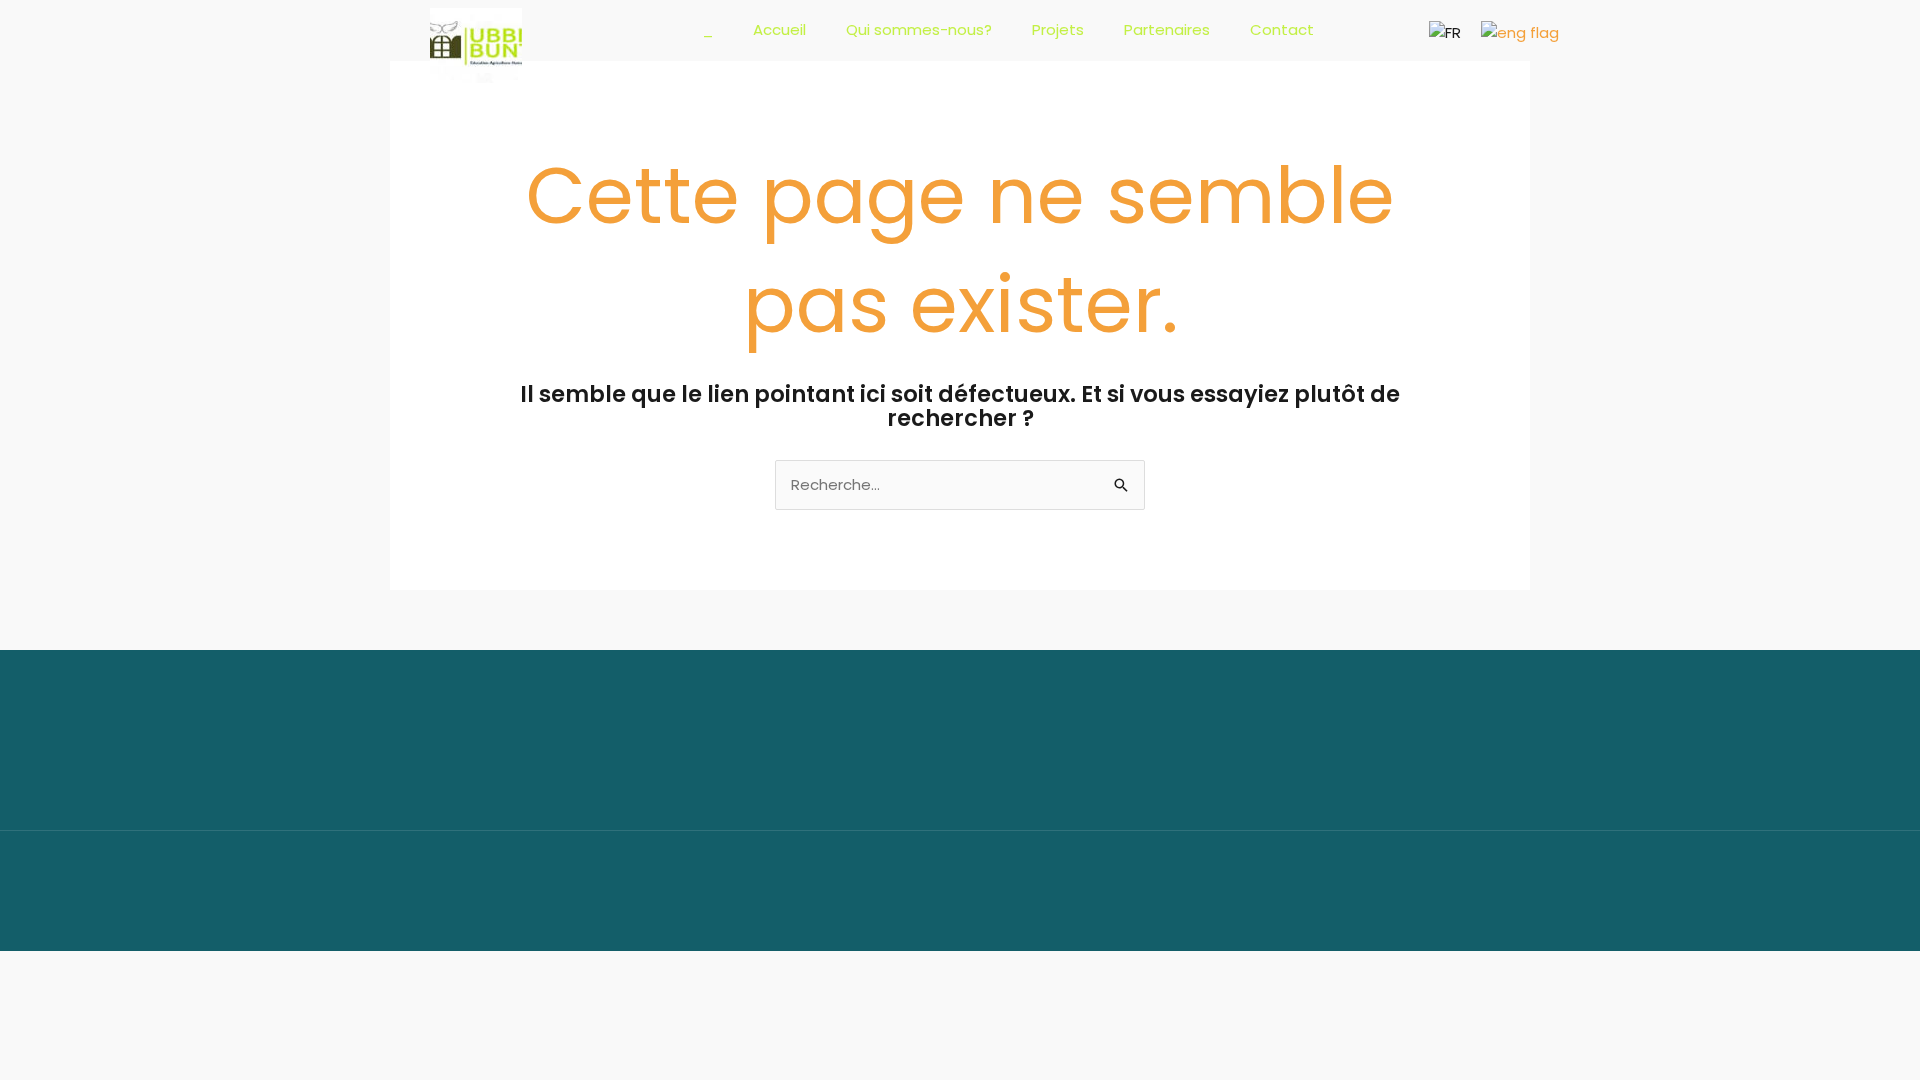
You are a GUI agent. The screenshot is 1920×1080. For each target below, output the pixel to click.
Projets (1058, 29)
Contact (1282, 29)
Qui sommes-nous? (919, 29)
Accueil (779, 29)
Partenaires (1167, 29)
